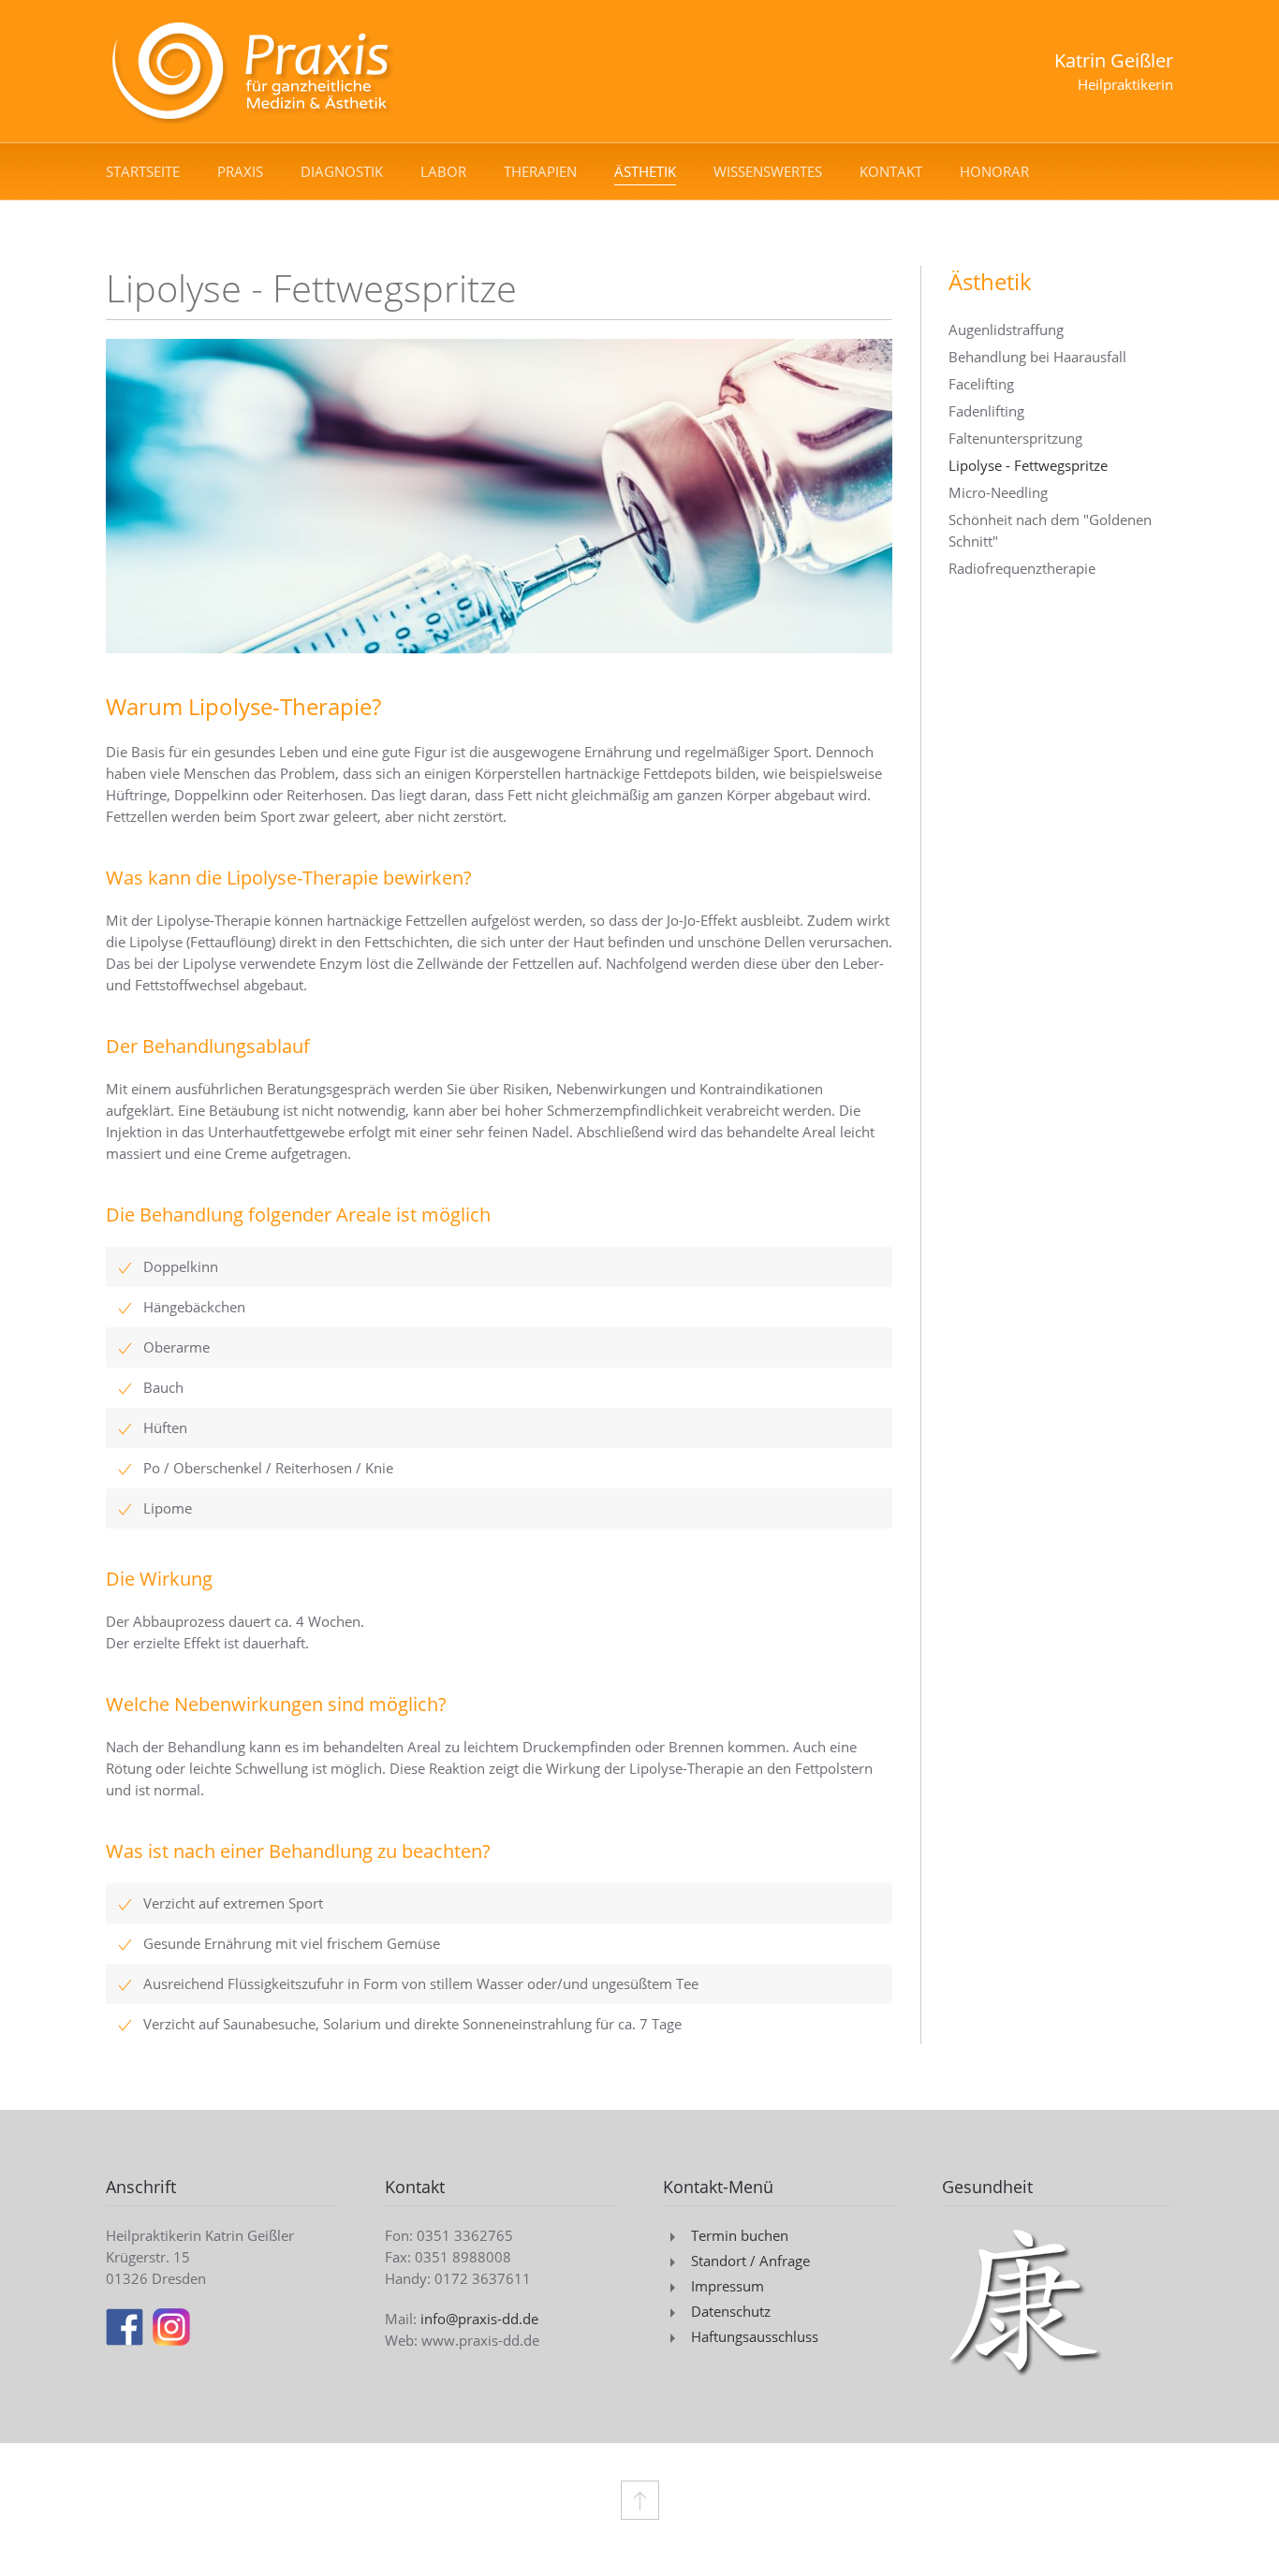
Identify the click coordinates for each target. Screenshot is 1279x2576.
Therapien (540, 171)
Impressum (728, 2286)
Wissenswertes (768, 171)
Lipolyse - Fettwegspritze (1028, 465)
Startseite (143, 171)
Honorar (994, 171)
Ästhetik (645, 171)
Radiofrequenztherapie (1022, 568)
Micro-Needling (998, 492)
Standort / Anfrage (750, 2261)
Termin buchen (740, 2235)
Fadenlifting (986, 411)
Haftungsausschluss (755, 2336)
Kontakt (891, 171)
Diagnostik (342, 171)
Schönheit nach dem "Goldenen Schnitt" (1050, 530)
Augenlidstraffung (1006, 329)
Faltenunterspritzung (1015, 438)
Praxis (240, 171)
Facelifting (981, 384)
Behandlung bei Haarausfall (1037, 357)
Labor (443, 171)
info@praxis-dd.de (479, 2319)
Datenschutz (731, 2311)
